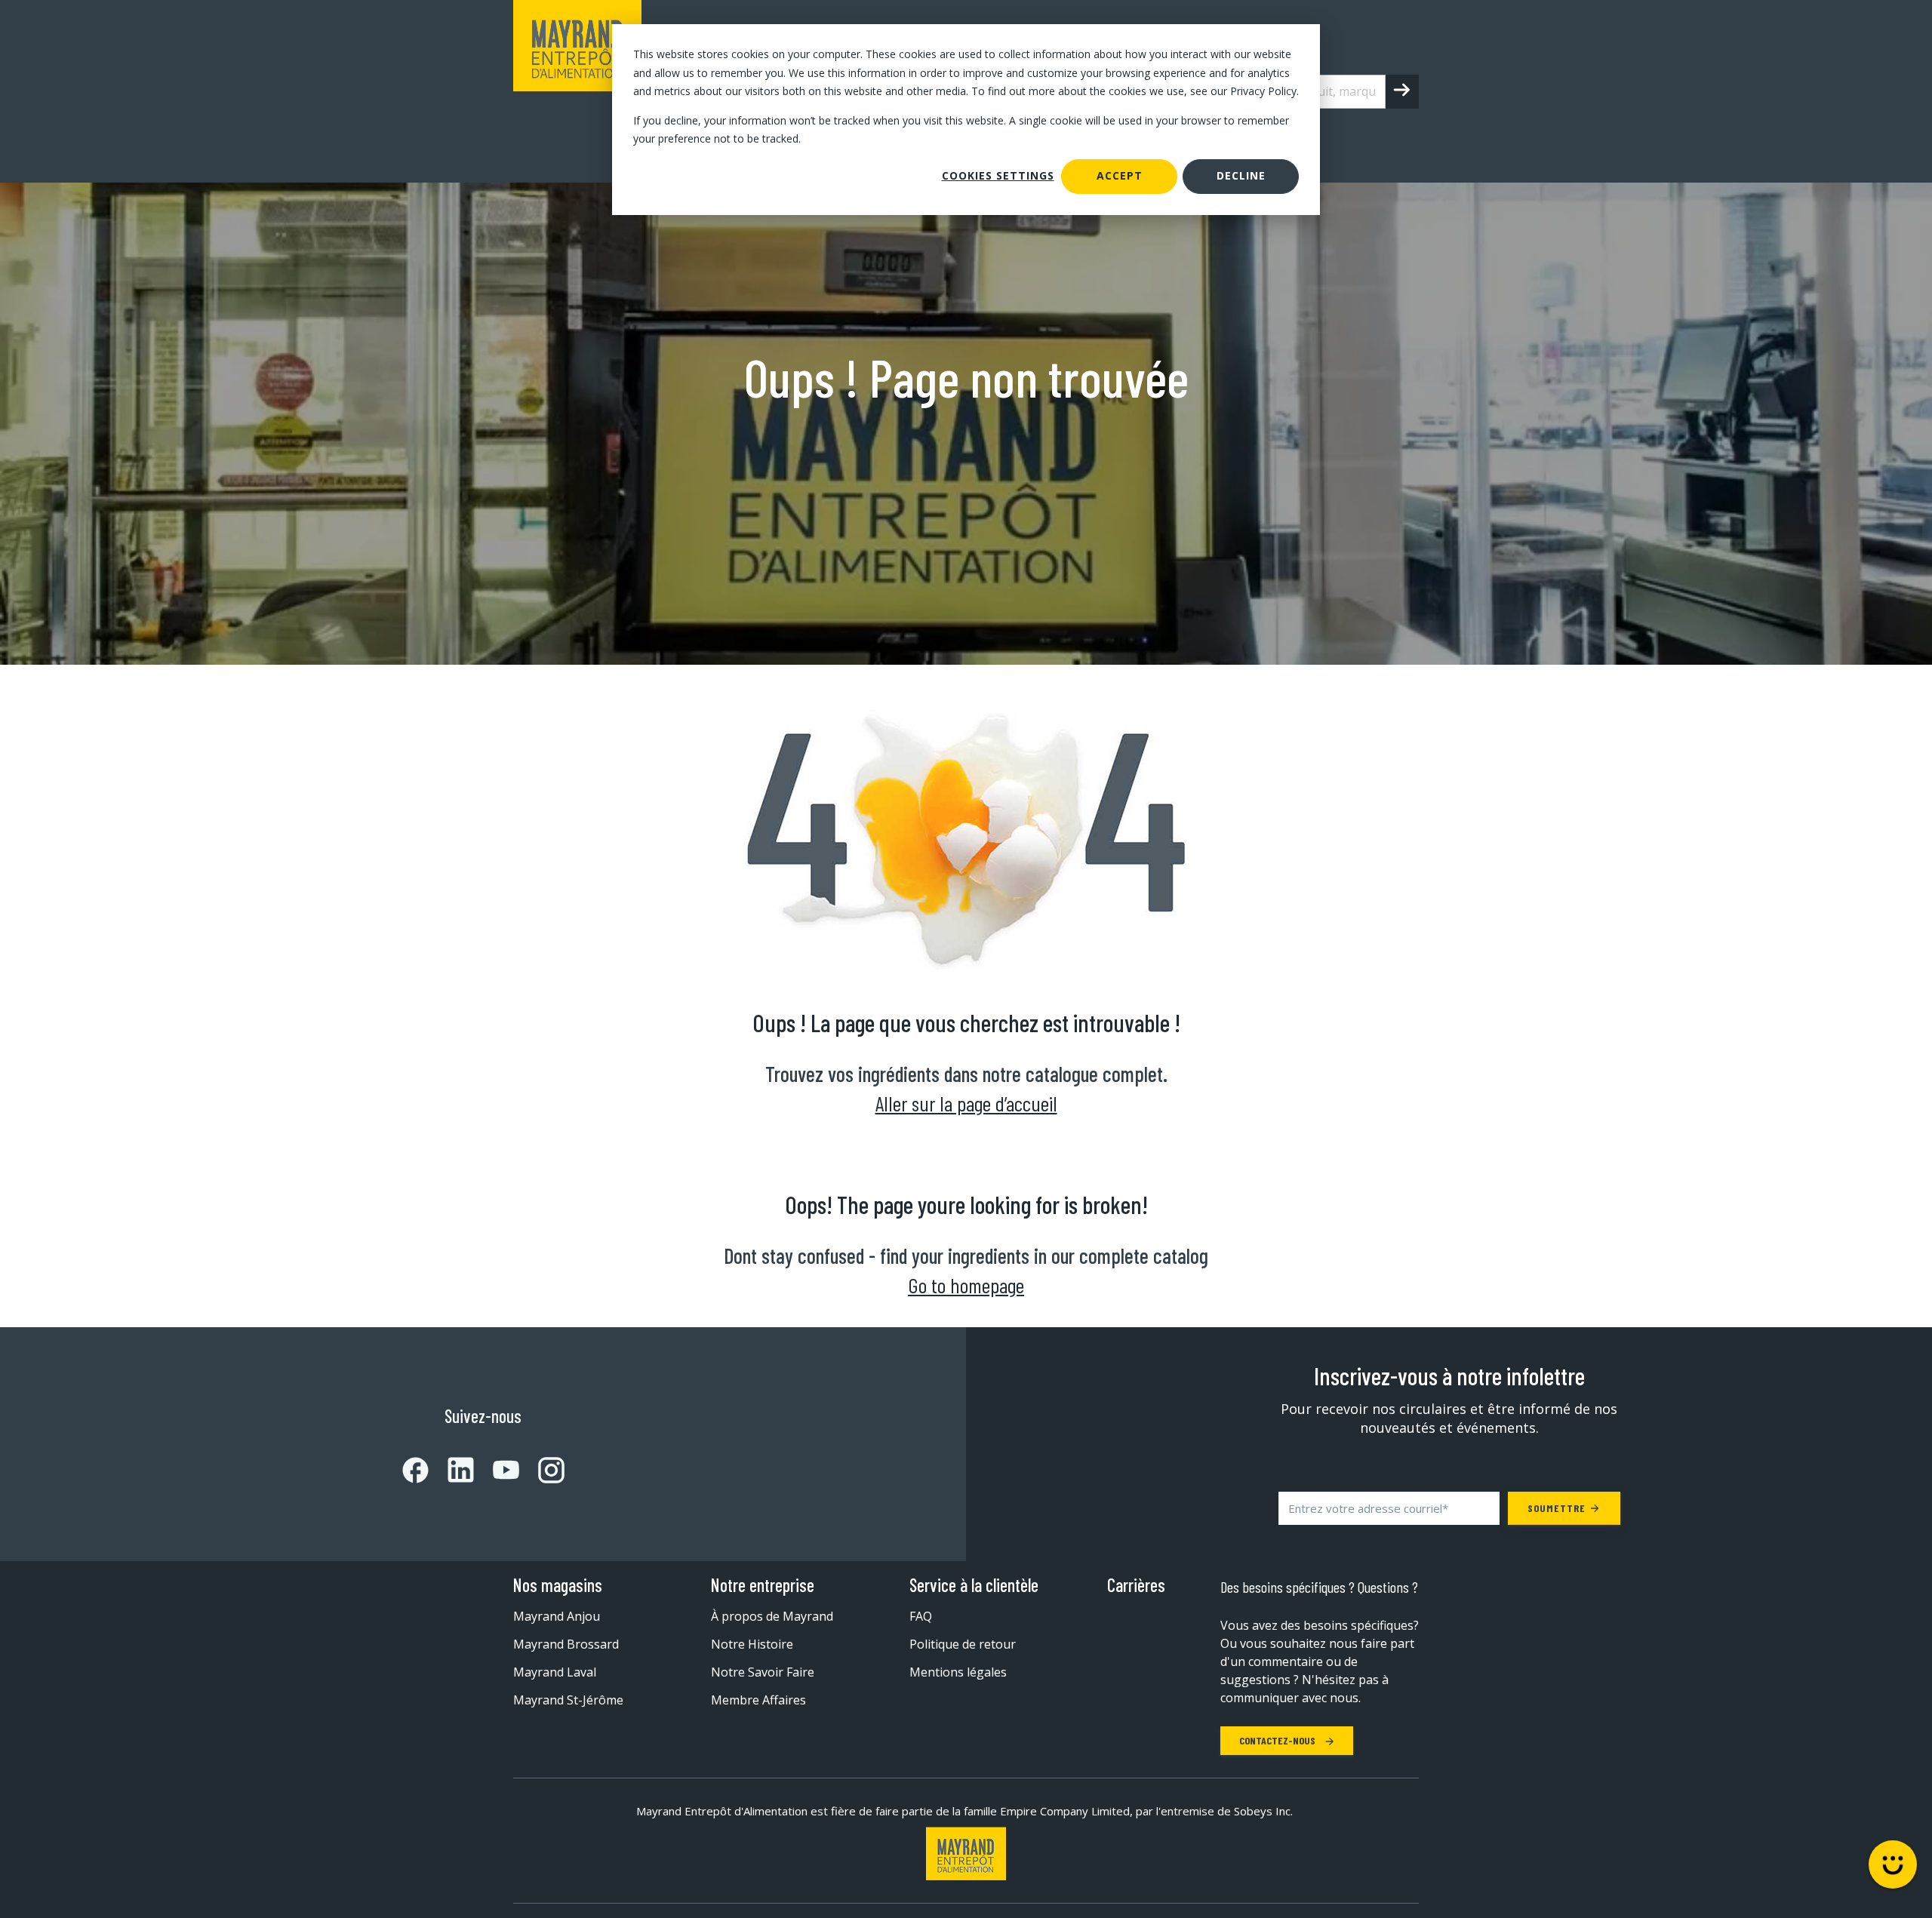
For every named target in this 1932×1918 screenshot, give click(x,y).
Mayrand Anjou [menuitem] (557, 1616)
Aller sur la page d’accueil (966, 1103)
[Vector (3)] (451, 1470)
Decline (1241, 175)
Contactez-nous (1278, 1740)
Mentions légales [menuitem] (958, 1672)
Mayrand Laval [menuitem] (555, 1672)
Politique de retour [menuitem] (963, 1644)
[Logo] (966, 1853)
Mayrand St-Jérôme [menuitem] (568, 1700)
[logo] (577, 91)
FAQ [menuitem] (921, 1616)
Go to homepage (966, 1285)
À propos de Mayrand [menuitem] (772, 1616)
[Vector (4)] (497, 1470)
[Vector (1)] (415, 1470)
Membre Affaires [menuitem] (758, 1700)
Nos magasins (558, 1585)
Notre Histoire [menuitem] (752, 1644)
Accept (1120, 175)
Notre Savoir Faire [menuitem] (763, 1672)
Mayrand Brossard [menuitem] (566, 1644)
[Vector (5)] (542, 1470)
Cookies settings (998, 175)
